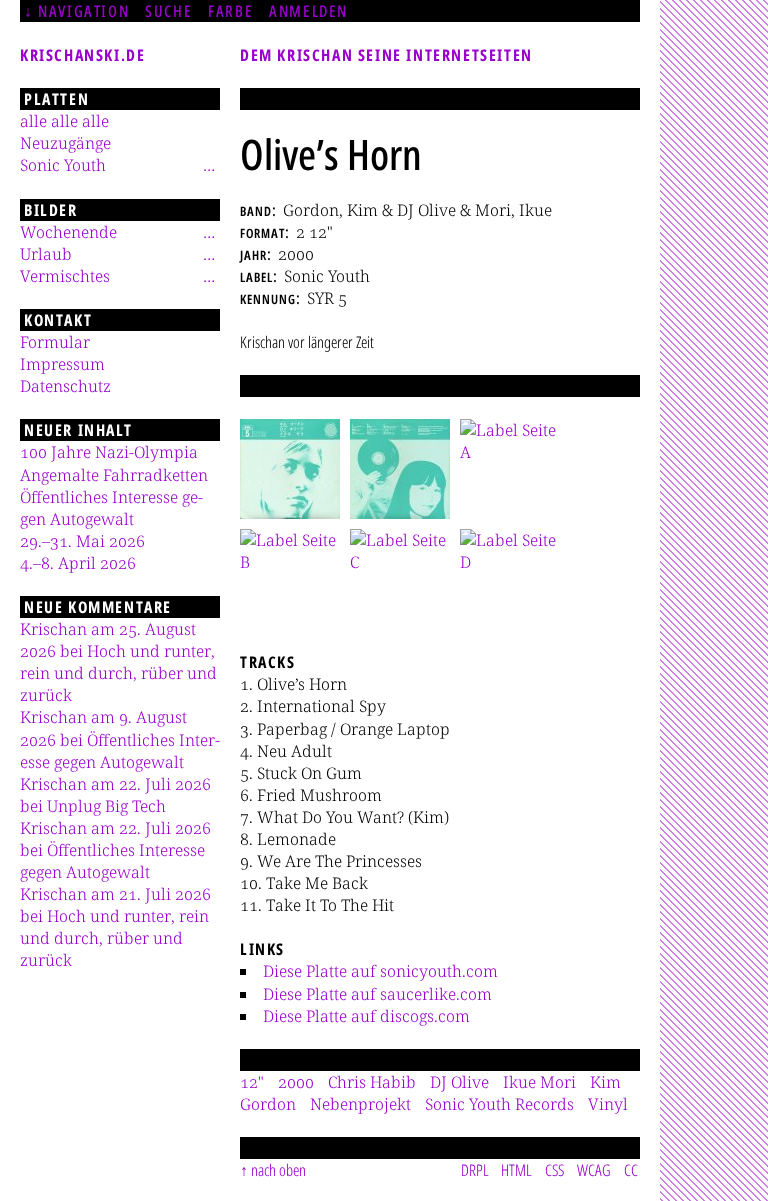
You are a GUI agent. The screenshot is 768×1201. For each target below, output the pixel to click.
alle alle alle (64, 121)
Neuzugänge (65, 143)
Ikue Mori (539, 1082)
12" (252, 1082)
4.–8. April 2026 (78, 563)
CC (631, 1170)
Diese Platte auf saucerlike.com (377, 994)
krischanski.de (82, 55)
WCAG (594, 1170)
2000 (296, 1082)
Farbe (230, 11)
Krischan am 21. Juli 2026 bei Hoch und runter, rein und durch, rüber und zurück (115, 927)
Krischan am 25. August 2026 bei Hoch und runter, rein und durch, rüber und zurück (118, 662)
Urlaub (46, 254)
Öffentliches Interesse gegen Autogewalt (111, 508)
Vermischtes (65, 276)
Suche (168, 11)
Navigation (83, 11)
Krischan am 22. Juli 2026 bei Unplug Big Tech (115, 795)
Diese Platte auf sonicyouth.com (380, 971)
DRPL (475, 1170)
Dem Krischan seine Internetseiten (386, 55)
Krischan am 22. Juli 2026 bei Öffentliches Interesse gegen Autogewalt (115, 850)
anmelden (308, 11)
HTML (516, 1170)
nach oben (278, 1170)
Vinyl (608, 1104)
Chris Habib (372, 1082)
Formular (55, 342)
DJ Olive (459, 1082)
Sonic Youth (63, 165)
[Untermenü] (209, 165)
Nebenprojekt (360, 1104)
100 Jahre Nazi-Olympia (109, 452)
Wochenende (68, 232)
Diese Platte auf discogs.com (366, 1016)
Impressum (62, 364)
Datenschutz (65, 386)
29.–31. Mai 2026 (82, 541)
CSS (554, 1170)
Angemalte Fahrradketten (114, 475)
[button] (290, 469)
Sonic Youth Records (499, 1104)
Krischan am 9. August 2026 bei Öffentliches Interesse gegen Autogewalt (120, 739)
